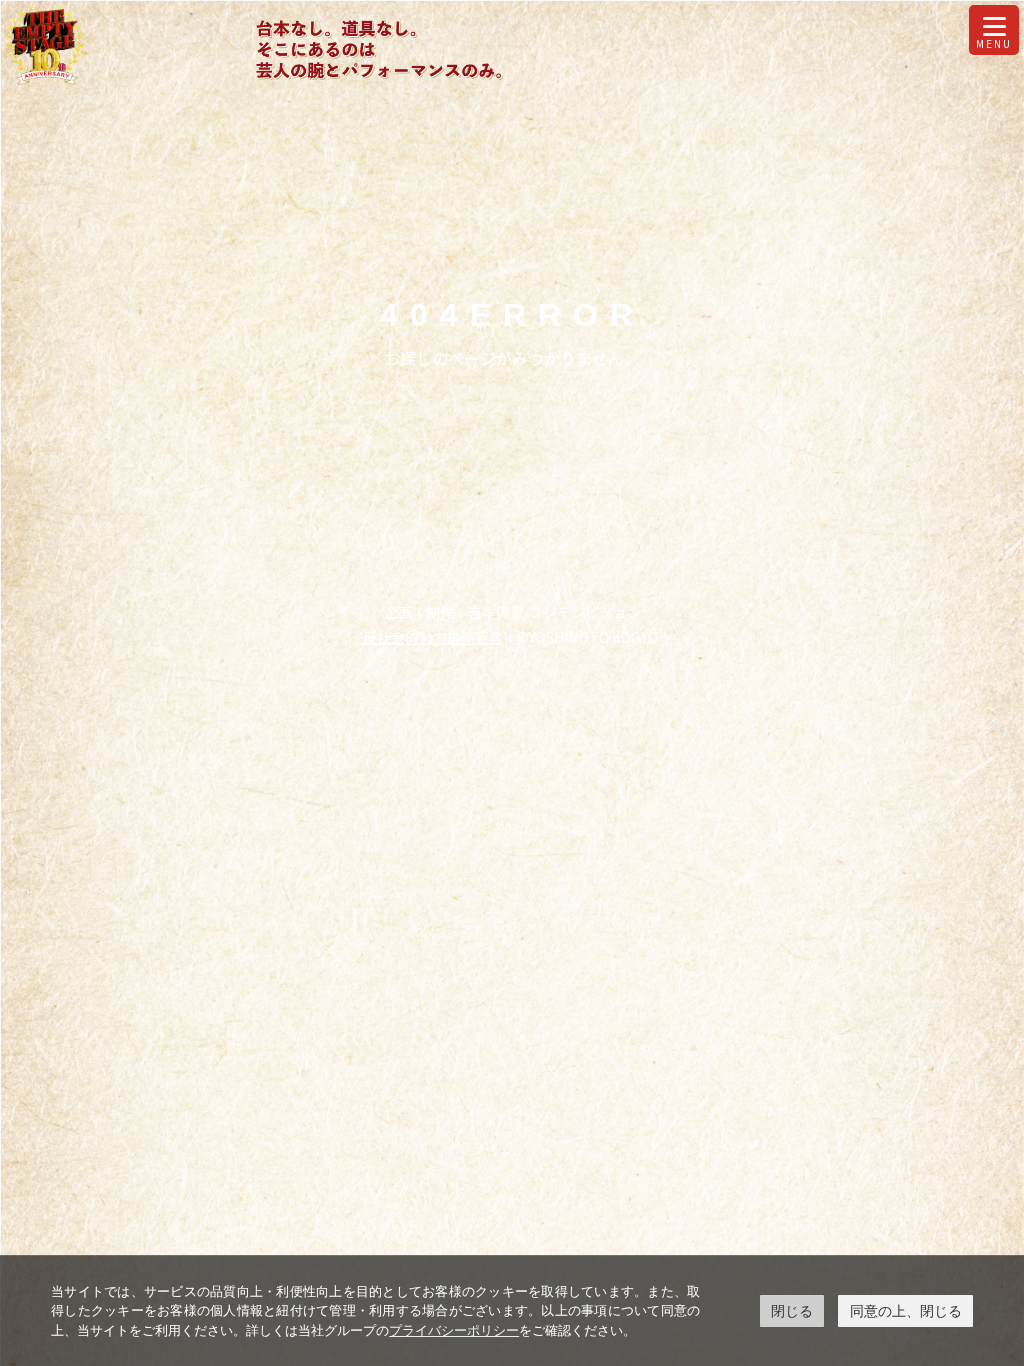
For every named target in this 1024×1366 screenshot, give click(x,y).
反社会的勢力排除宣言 (433, 637)
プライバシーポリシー (454, 1330)
